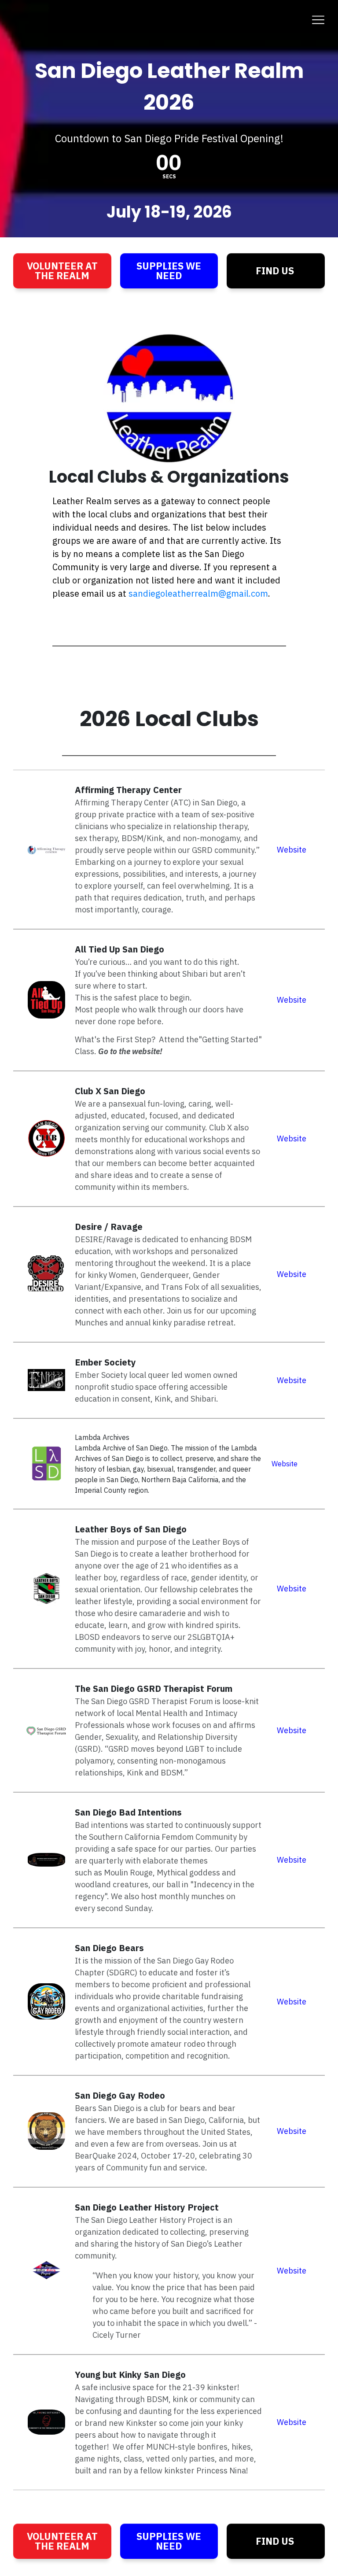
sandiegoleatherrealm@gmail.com (198, 593)
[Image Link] (46, 1000)
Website (292, 850)
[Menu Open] (169, 20)
